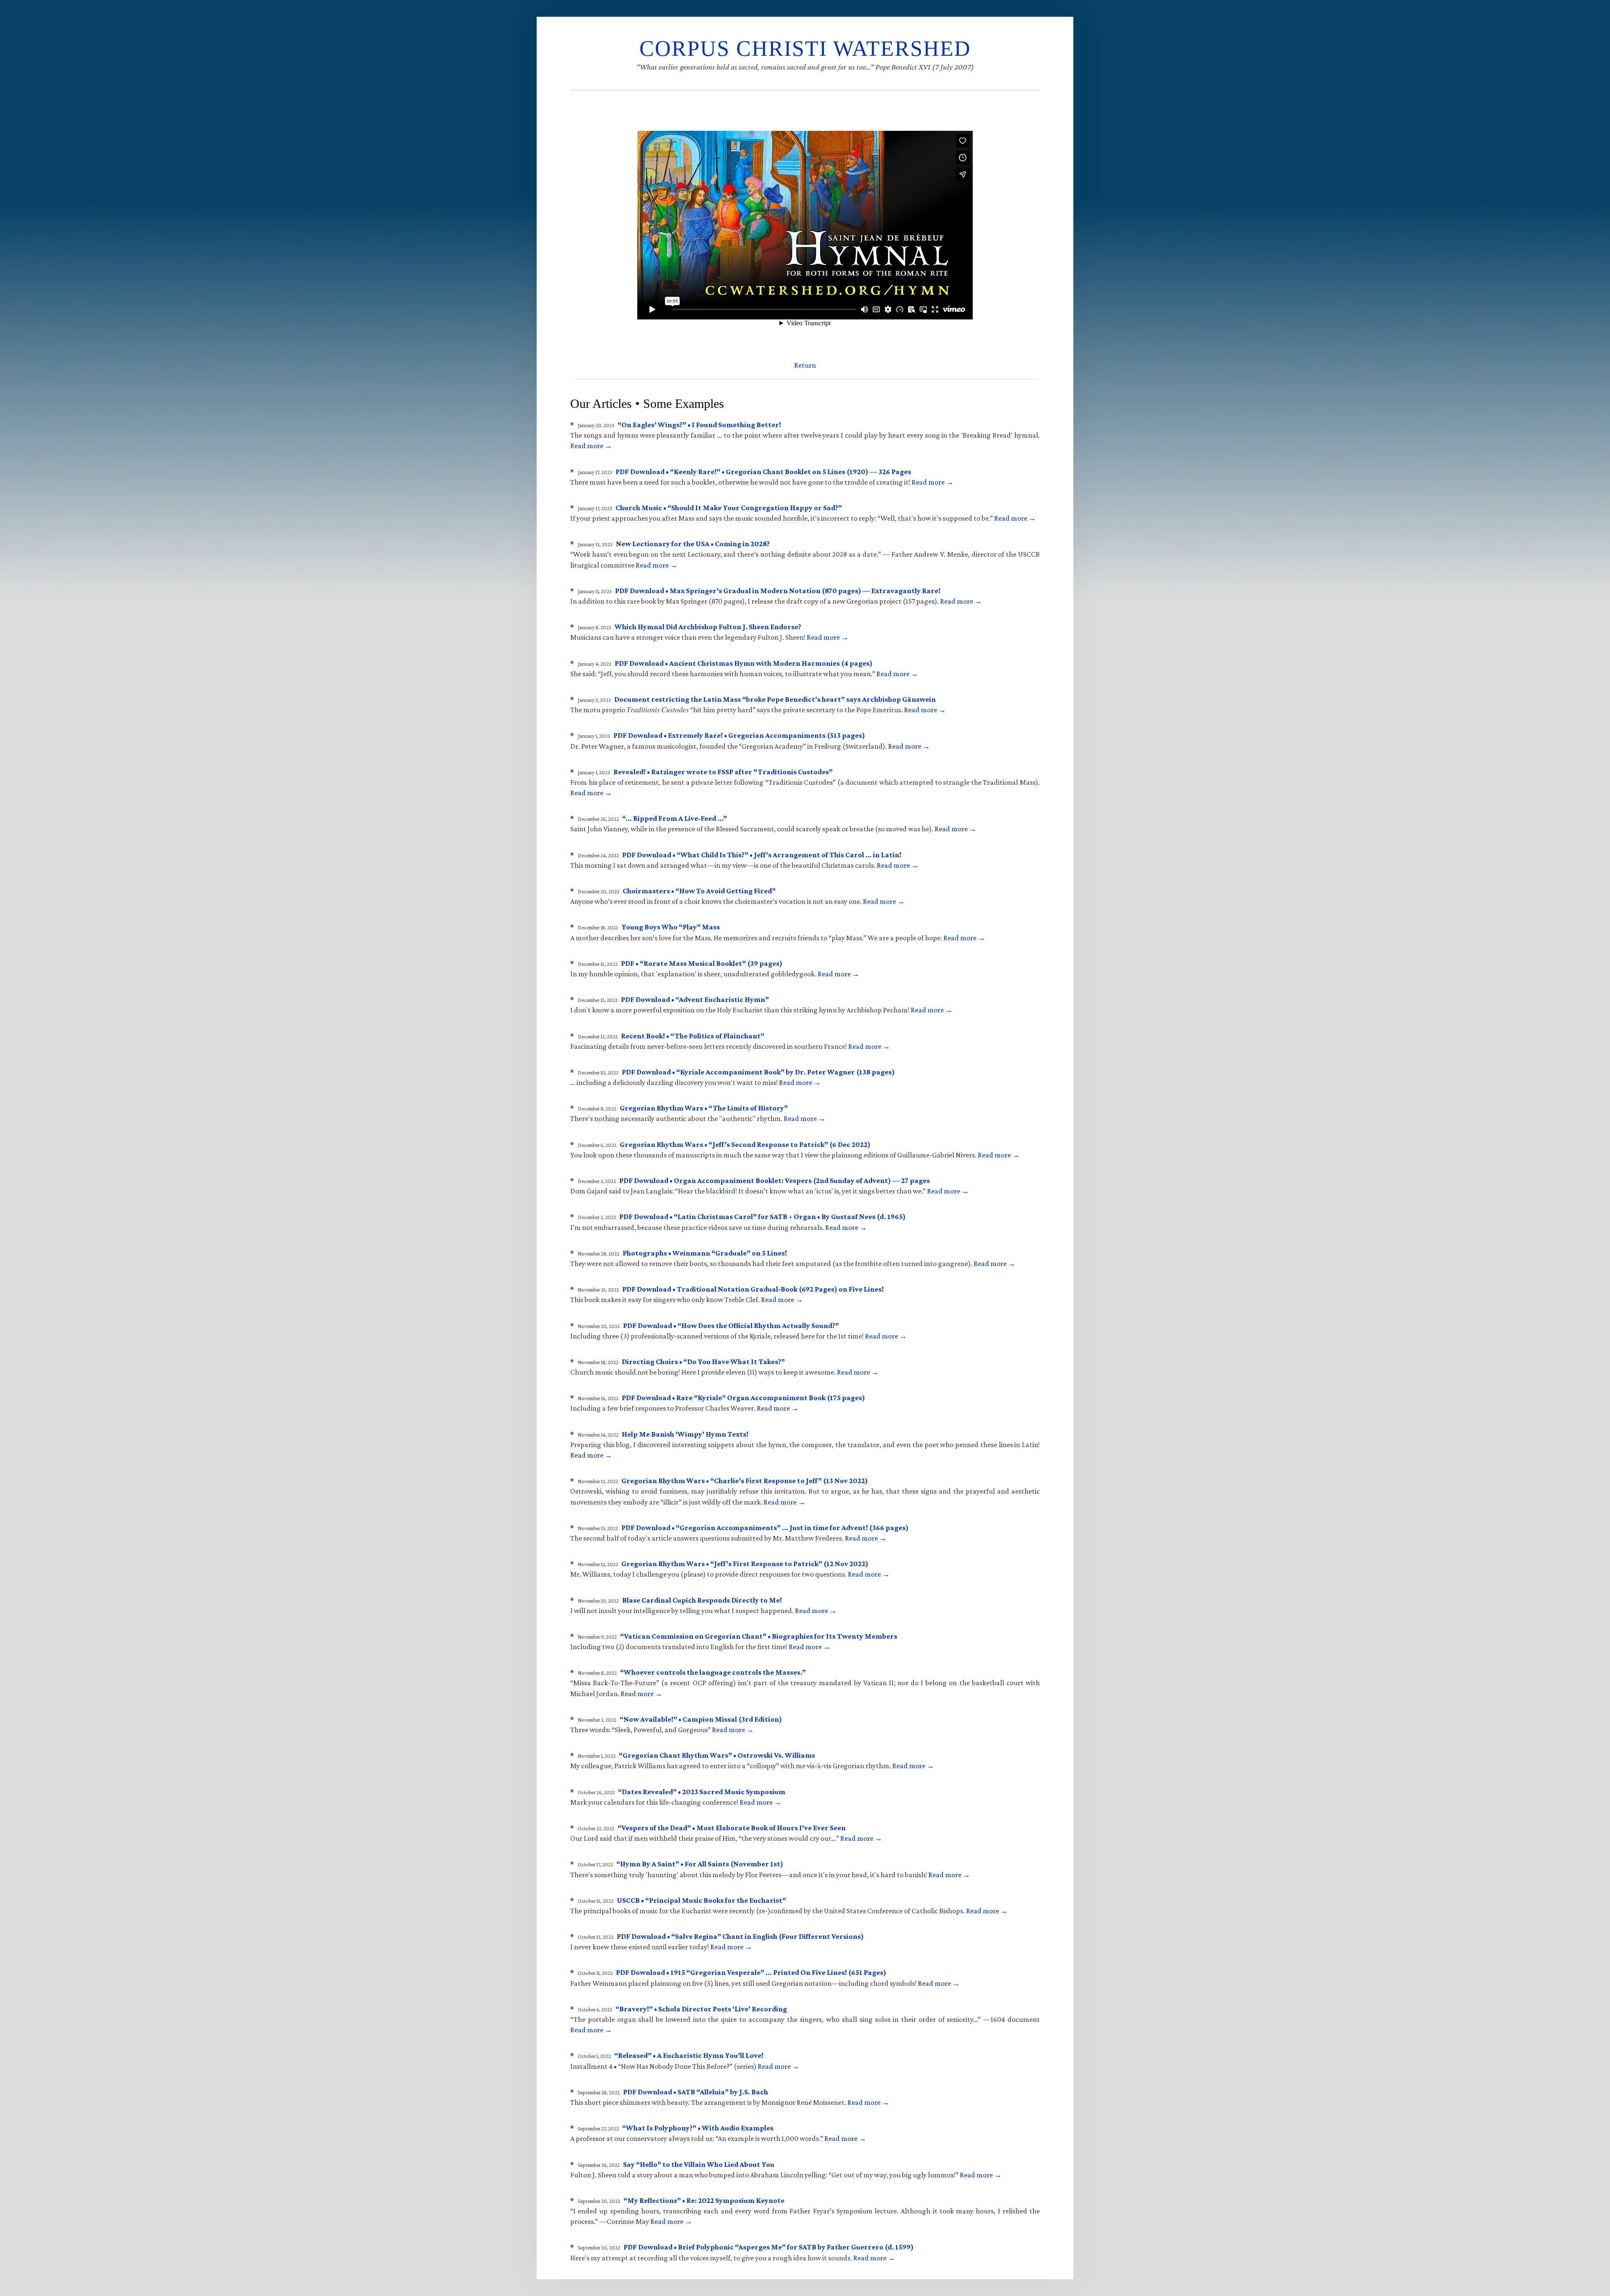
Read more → (591, 446)
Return (805, 365)
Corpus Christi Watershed (805, 48)
